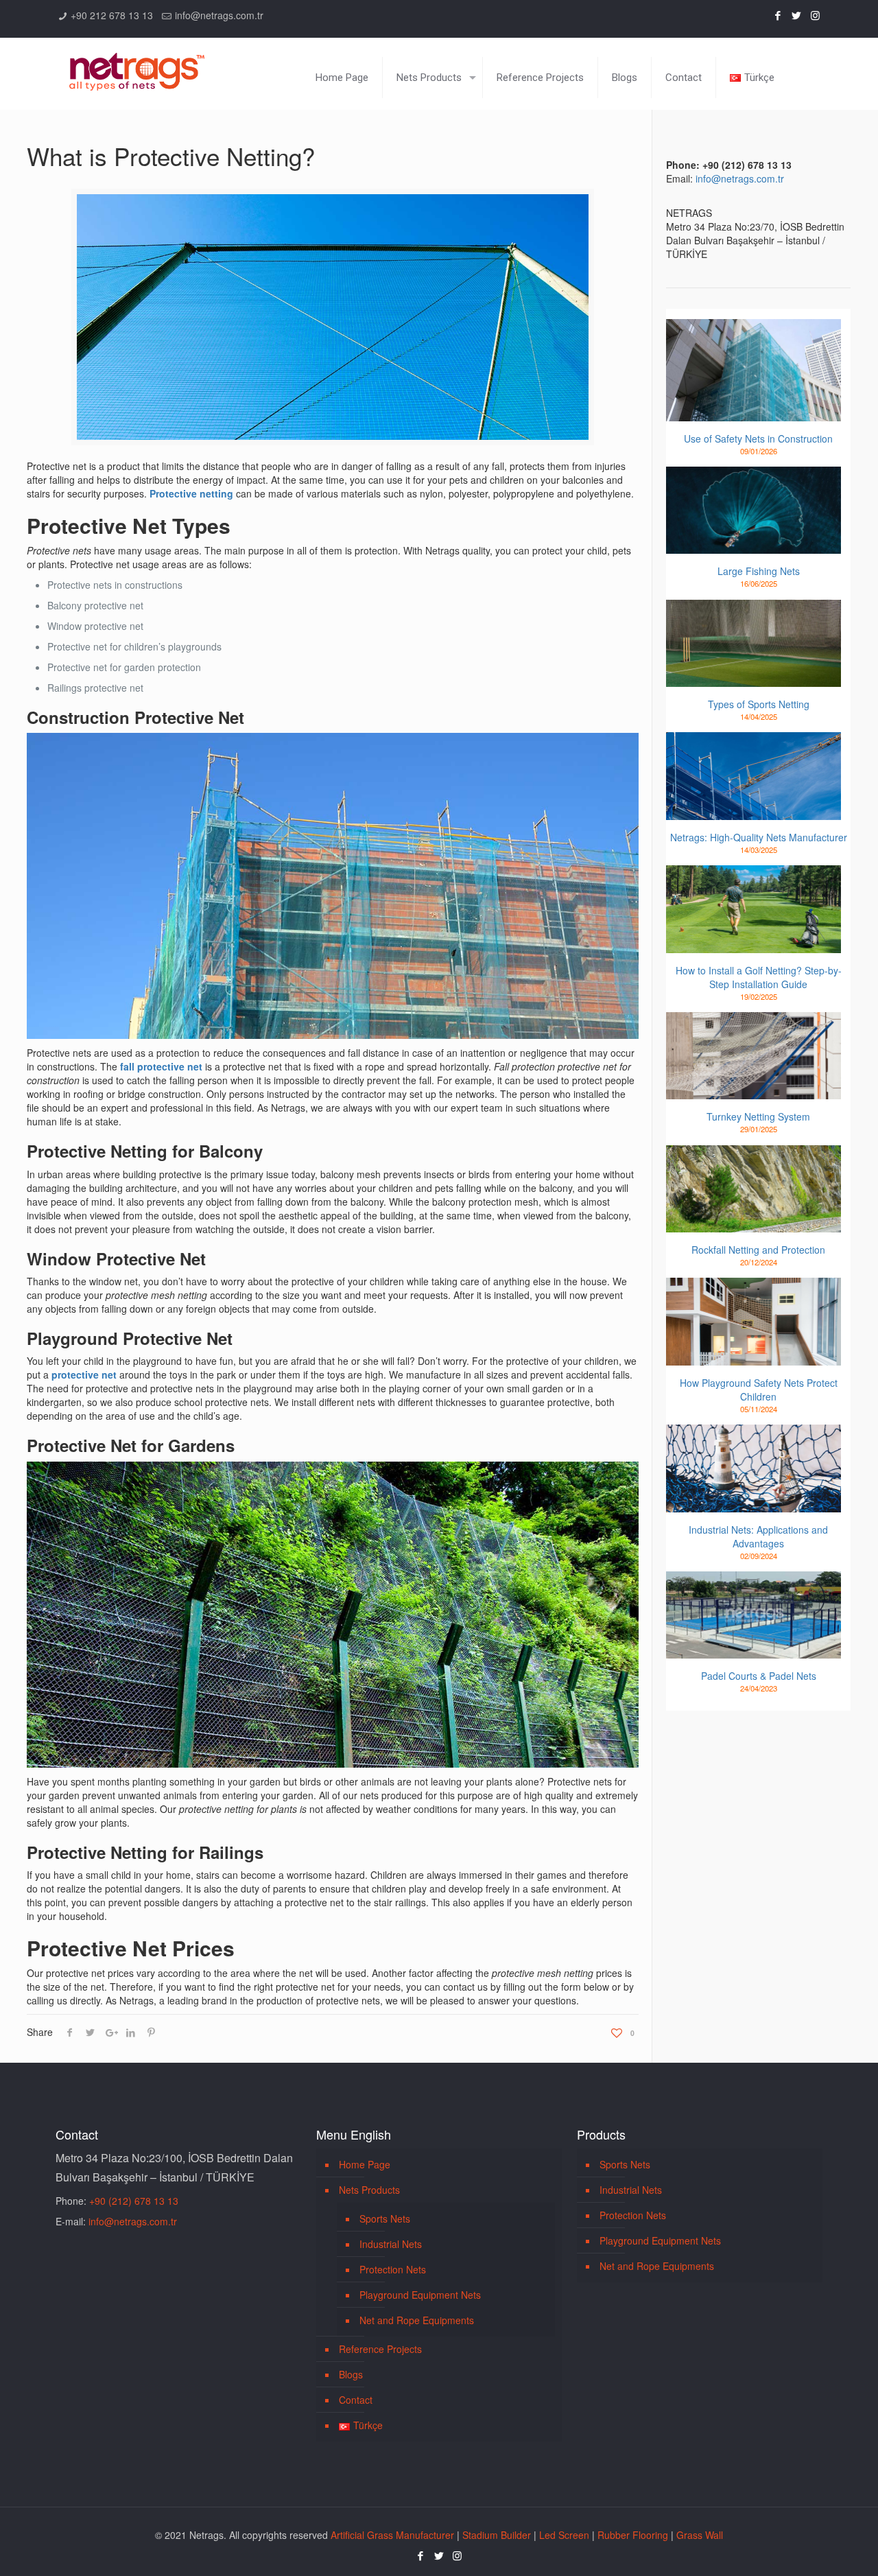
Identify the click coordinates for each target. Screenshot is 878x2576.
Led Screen (564, 2535)
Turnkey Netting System (758, 1116)
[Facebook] (778, 15)
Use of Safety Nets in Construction (758, 438)
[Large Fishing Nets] (754, 511)
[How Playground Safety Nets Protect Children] (754, 1322)
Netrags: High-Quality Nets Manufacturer (759, 837)
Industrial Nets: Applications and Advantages (758, 1536)
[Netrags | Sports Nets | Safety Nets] (137, 63)
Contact (356, 2400)
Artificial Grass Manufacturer (392, 2535)
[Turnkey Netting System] (754, 1056)
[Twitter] (797, 15)
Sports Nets (385, 2218)
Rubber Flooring (633, 2535)
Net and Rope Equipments (417, 2320)
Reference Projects (380, 2349)
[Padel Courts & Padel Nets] (754, 1615)
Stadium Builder (497, 2535)
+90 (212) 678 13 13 (134, 2201)
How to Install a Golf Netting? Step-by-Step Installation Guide (759, 977)
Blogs (351, 2374)
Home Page (365, 2164)
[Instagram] (815, 15)
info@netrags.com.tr (219, 15)
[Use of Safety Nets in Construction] (754, 370)
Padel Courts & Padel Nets (759, 1676)
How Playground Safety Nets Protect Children (759, 1390)
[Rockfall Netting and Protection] (754, 1189)
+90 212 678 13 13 (112, 15)
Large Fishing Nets (759, 571)
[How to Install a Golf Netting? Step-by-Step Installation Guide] (754, 909)
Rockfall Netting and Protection (758, 1250)
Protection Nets (393, 2269)
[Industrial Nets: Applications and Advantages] (754, 1468)
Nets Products (369, 2190)
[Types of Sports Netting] (754, 644)
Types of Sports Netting (759, 704)
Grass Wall (700, 2535)
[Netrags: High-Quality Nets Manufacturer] (754, 776)
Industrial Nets (391, 2244)
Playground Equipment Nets (420, 2295)
